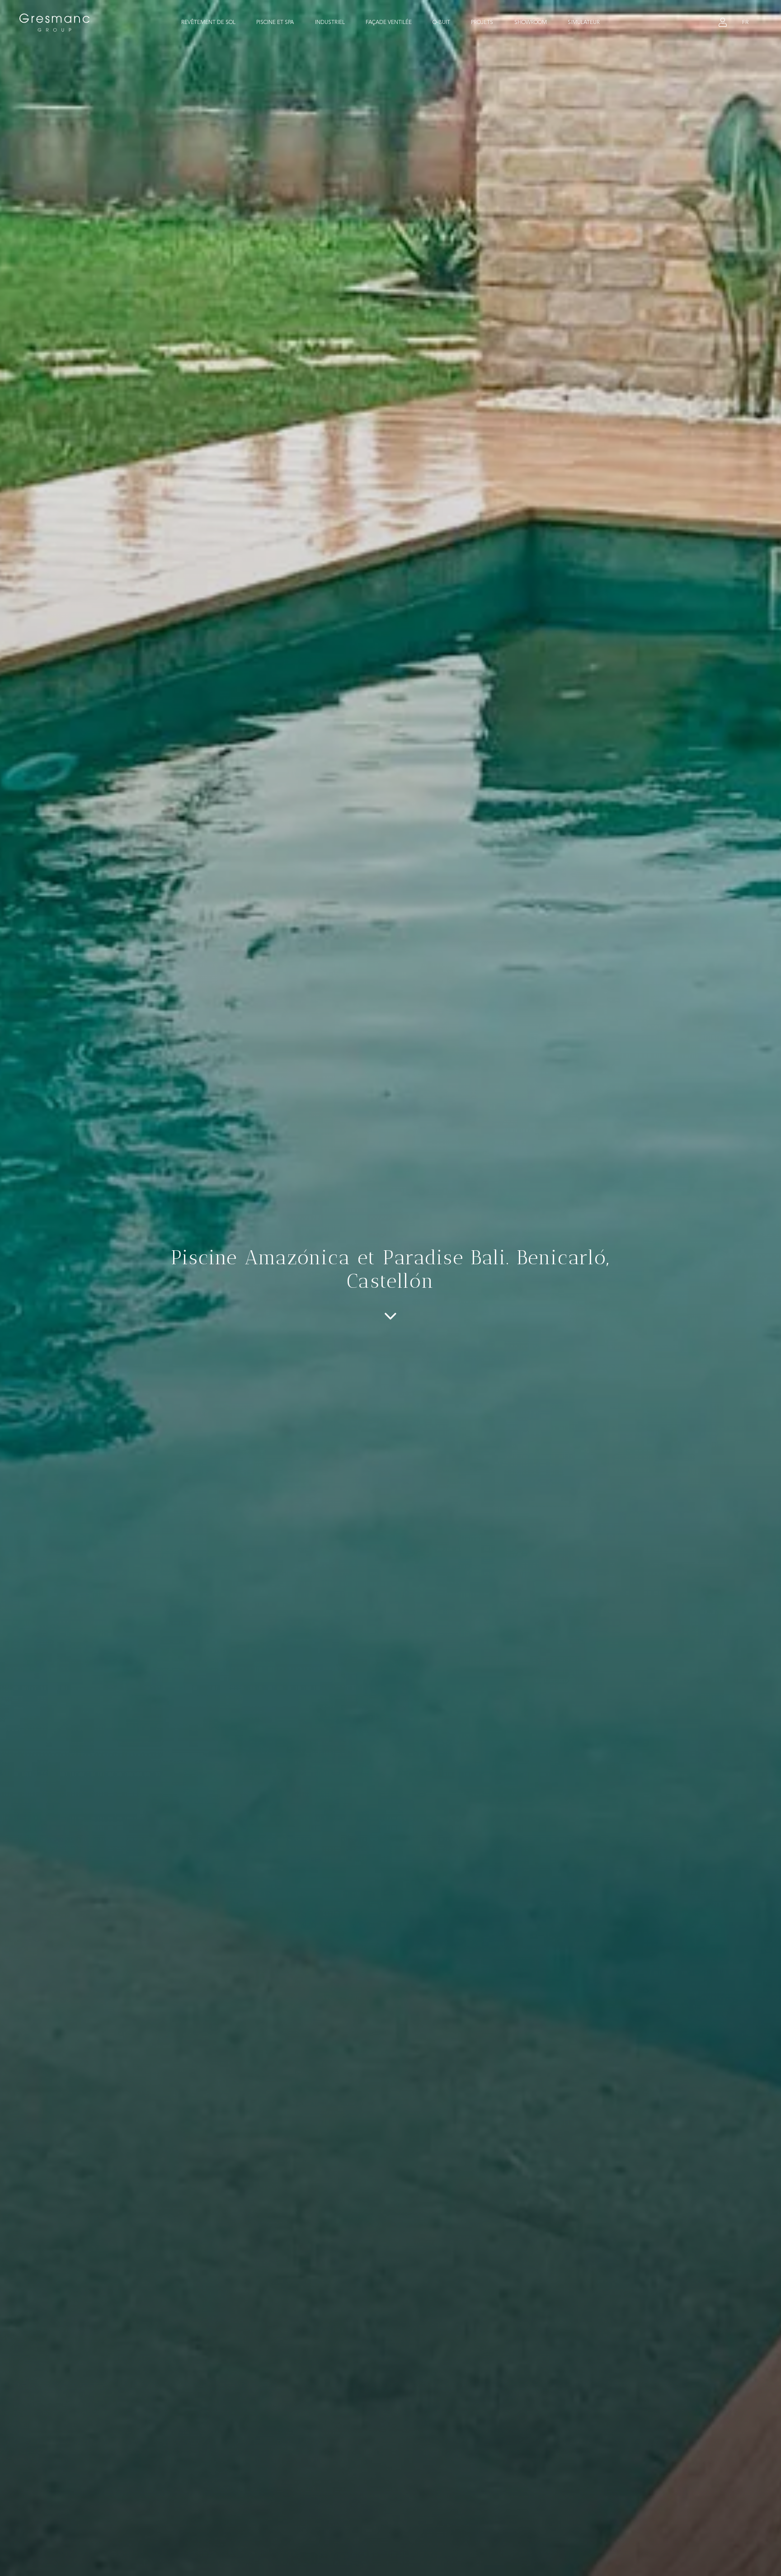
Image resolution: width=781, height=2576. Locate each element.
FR (745, 22)
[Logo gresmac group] (55, 23)
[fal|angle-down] (390, 1316)
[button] (240, 23)
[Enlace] (723, 23)
